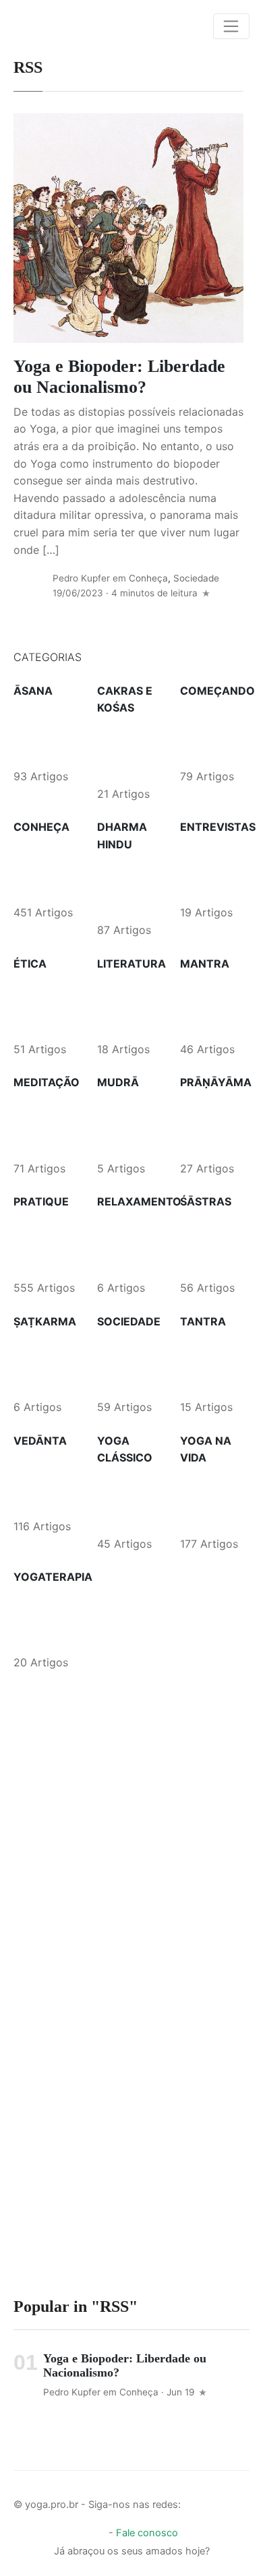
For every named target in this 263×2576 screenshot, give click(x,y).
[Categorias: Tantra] (212, 1364)
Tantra (203, 1321)
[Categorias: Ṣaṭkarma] (45, 1363)
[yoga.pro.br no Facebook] (194, 2501)
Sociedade (196, 578)
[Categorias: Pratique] (45, 1244)
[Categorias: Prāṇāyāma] (212, 1125)
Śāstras (206, 1201)
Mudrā (118, 1082)
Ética (30, 964)
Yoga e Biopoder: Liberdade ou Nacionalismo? (119, 377)
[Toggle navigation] (231, 26)
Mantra (205, 964)
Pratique (41, 1201)
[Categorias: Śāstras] (212, 1244)
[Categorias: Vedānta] (45, 1482)
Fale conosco (147, 2533)
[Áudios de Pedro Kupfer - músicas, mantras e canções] (96, 2530)
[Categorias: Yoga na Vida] (212, 1500)
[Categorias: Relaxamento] (129, 1244)
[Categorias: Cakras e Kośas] (129, 750)
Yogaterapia (53, 1577)
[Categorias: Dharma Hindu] (129, 887)
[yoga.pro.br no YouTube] (239, 2501)
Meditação (47, 1082)
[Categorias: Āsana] (45, 733)
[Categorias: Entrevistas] (212, 869)
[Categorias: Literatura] (129, 1005)
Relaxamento (139, 1201)
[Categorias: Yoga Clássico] (129, 1500)
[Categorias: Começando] (212, 733)
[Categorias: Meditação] (45, 1125)
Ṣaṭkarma (45, 1321)
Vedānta (40, 1441)
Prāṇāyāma (216, 1082)
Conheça (148, 578)
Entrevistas (218, 827)
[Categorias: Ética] (45, 1005)
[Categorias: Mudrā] (129, 1125)
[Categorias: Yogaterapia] (45, 1619)
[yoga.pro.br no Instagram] (216, 2501)
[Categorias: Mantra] (212, 1005)
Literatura (131, 964)
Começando (217, 691)
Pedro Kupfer (81, 578)
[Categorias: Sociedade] (129, 1363)
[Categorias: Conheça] (45, 869)
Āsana (33, 691)
